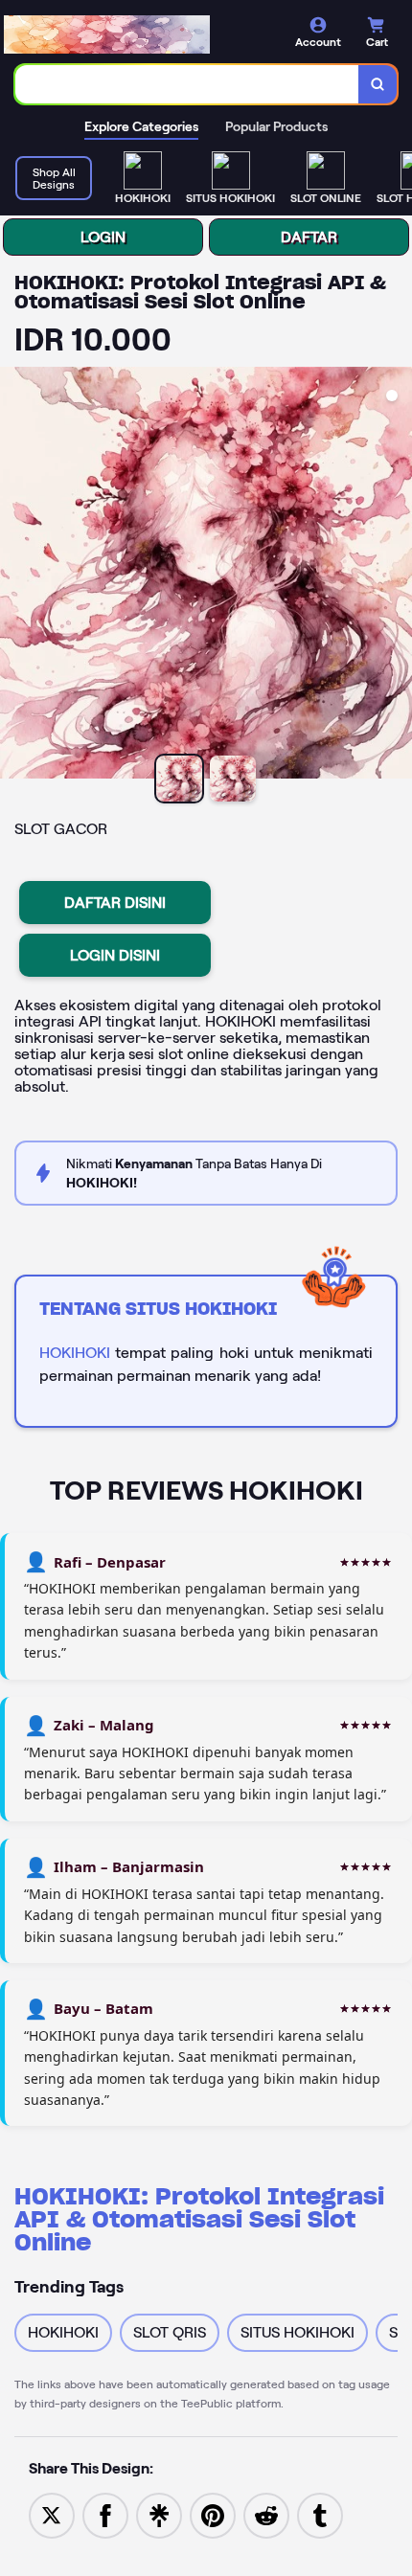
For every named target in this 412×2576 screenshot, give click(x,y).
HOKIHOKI (75, 1353)
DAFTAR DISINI (115, 903)
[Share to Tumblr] (320, 2514)
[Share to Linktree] (159, 2514)
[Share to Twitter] (52, 2514)
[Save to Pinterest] (213, 2514)
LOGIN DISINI (115, 955)
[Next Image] (397, 576)
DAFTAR (309, 237)
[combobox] (187, 84)
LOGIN (103, 237)
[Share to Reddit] (266, 2514)
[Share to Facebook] (105, 2514)
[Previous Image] (15, 576)
